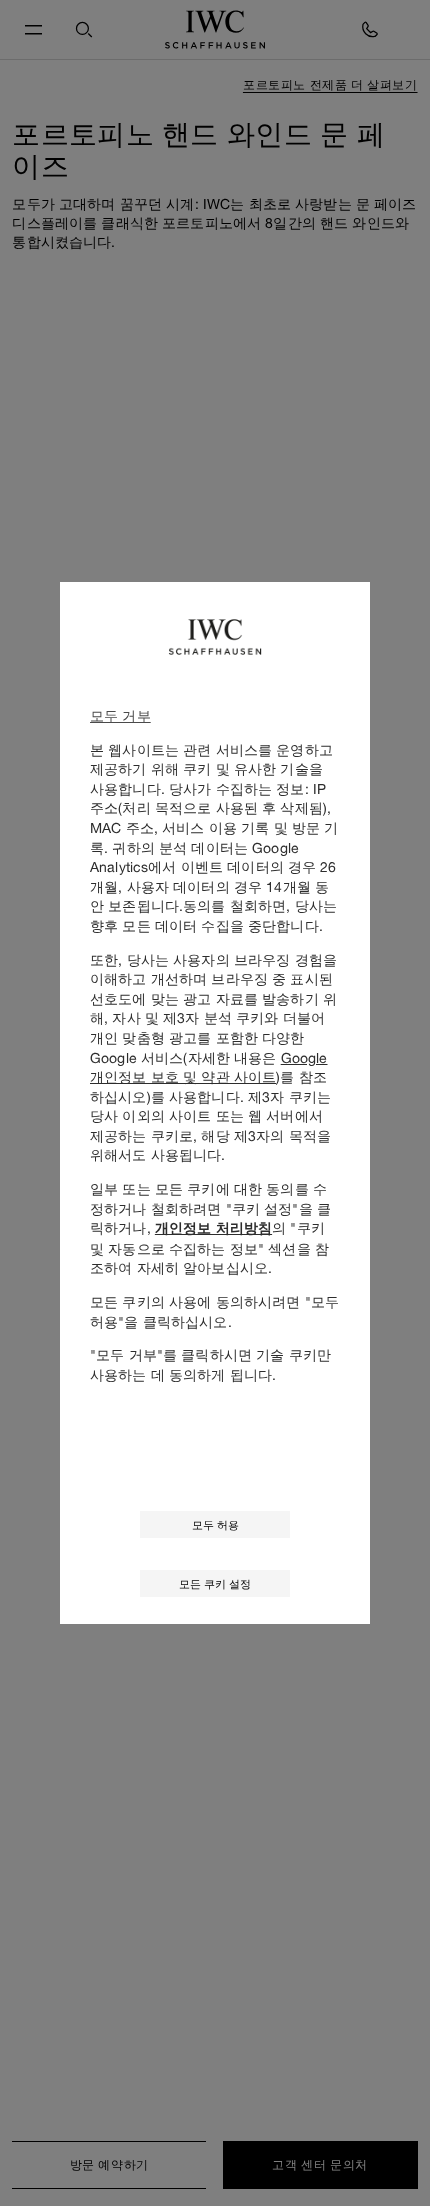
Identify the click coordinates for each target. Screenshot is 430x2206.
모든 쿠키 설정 (215, 1583)
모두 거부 (120, 715)
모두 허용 (215, 1524)
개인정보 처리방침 (213, 1228)
